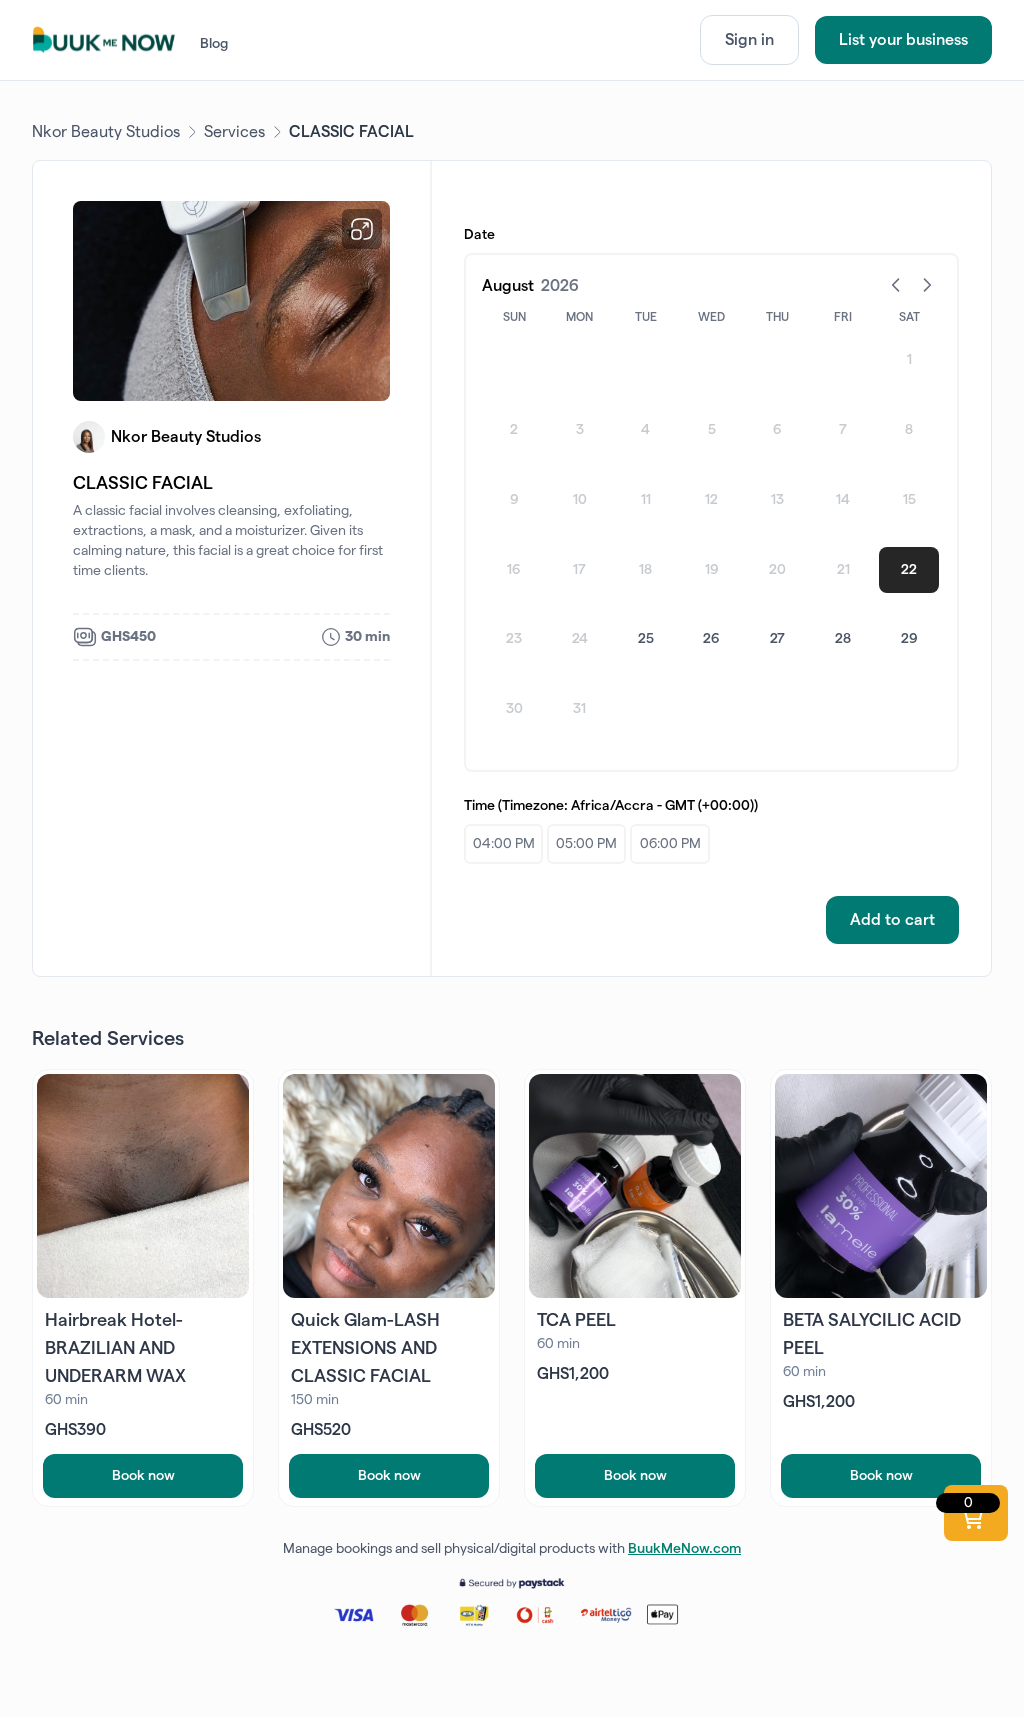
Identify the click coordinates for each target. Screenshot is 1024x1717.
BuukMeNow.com (684, 1549)
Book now (143, 1476)
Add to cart (892, 920)
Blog (214, 44)
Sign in (749, 40)
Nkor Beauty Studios (106, 132)
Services (234, 132)
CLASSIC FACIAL (351, 132)
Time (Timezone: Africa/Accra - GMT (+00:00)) (611, 806)
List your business (903, 40)
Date (479, 235)
